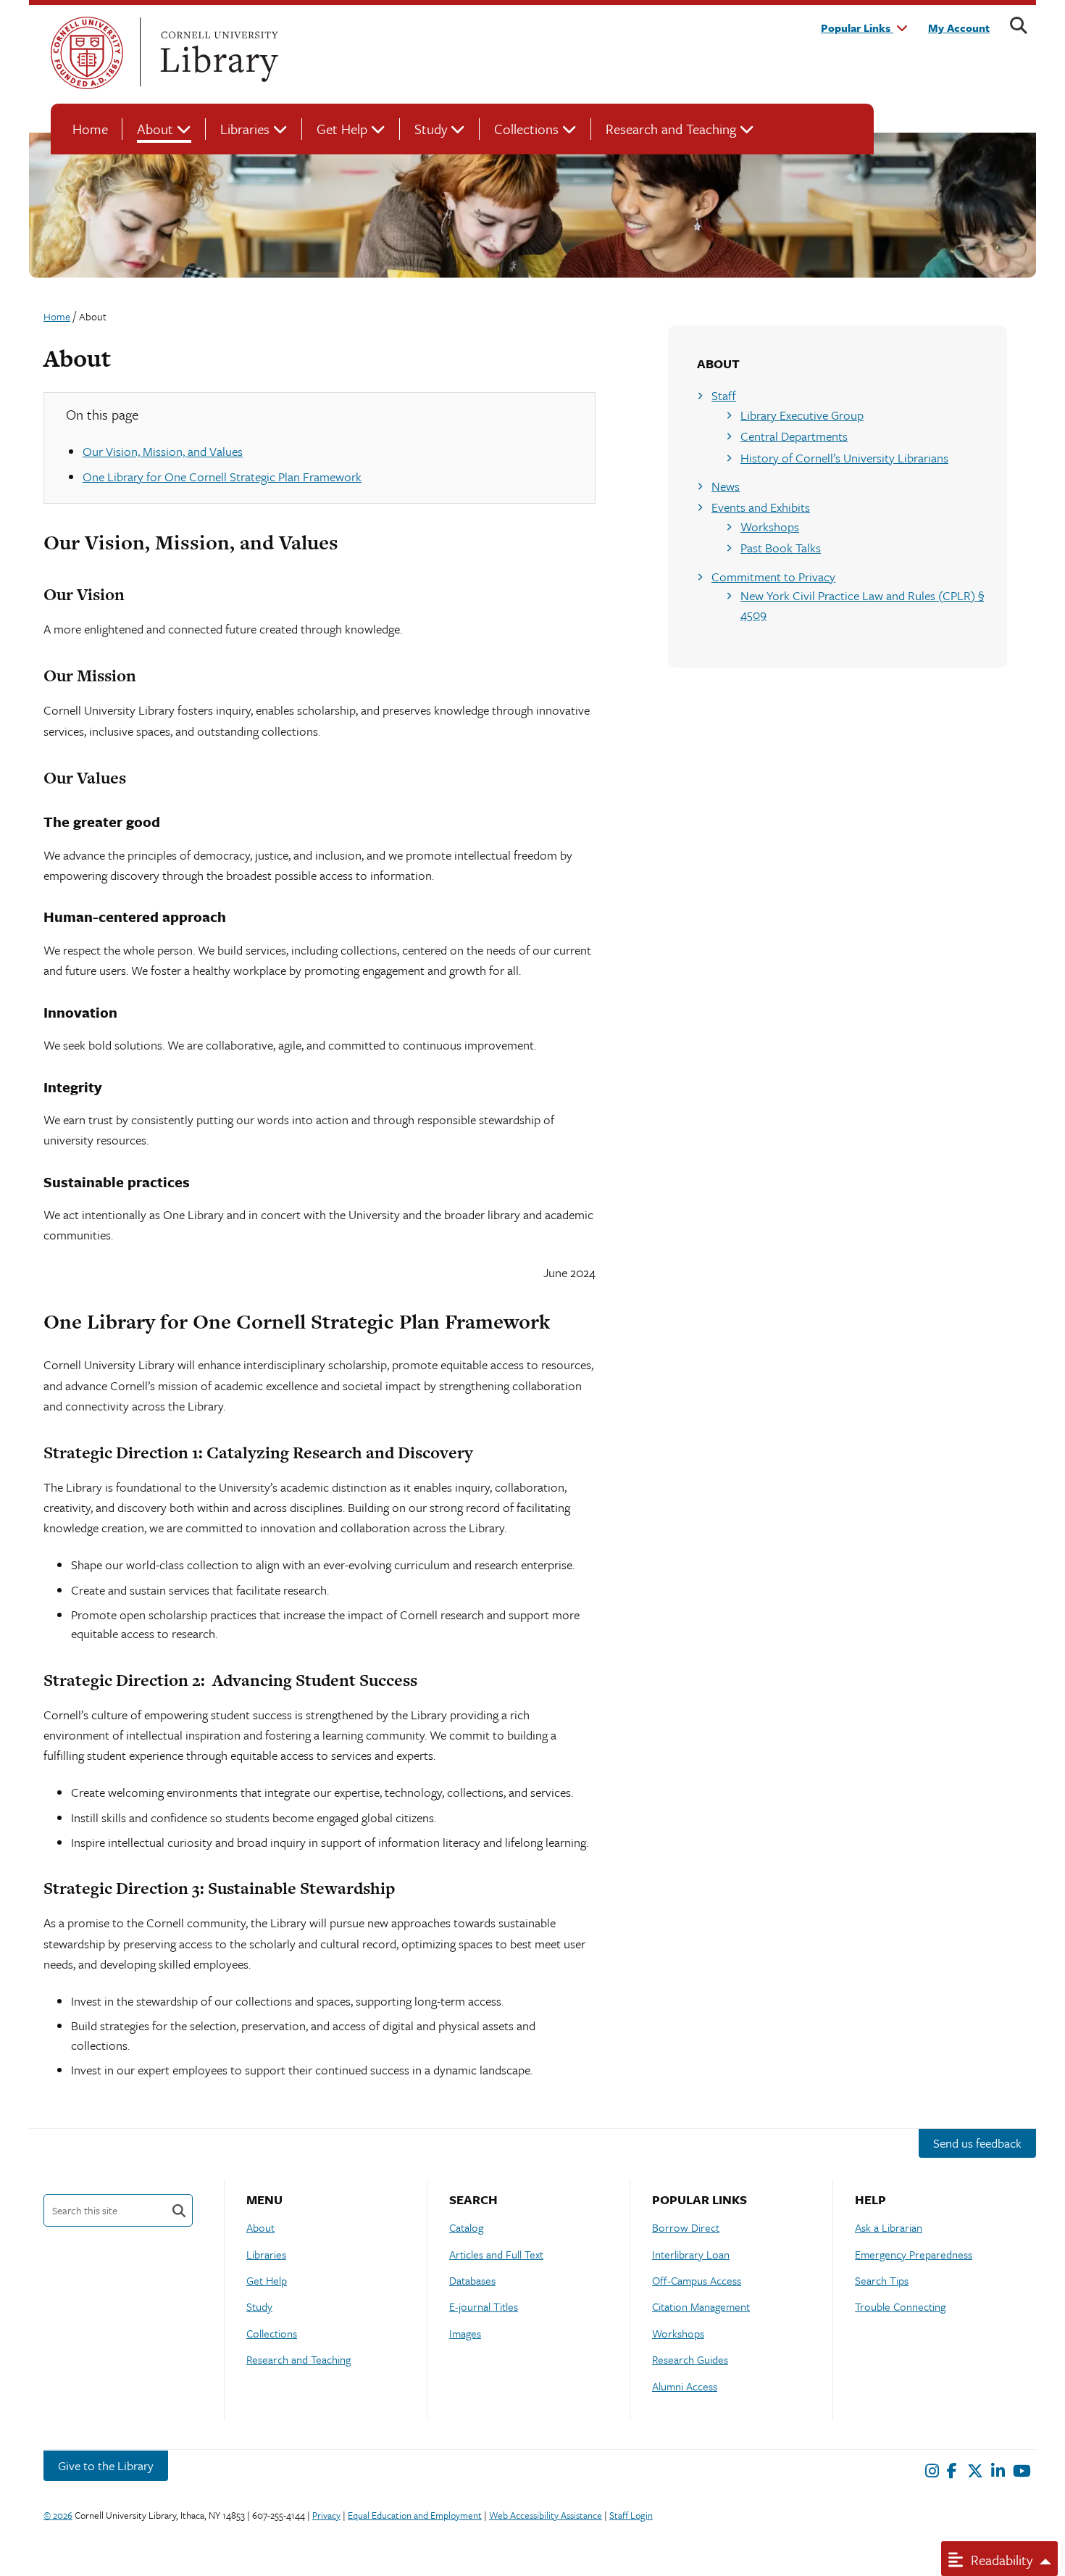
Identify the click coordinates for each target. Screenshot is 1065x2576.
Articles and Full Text (496, 2254)
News (726, 486)
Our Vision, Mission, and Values (163, 451)
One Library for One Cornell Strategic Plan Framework (222, 477)
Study (431, 129)
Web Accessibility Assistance (546, 2515)
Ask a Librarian (889, 2227)
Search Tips (882, 2280)
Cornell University (87, 53)
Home (90, 129)
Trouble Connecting (900, 2306)
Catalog (466, 2227)
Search (179, 2210)
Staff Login (631, 2515)
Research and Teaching (671, 129)
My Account (959, 28)
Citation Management (701, 2306)
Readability (1000, 2560)
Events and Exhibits (761, 507)
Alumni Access (685, 2386)
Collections (526, 129)
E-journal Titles (484, 2306)
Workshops (770, 527)
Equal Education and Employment (415, 2515)
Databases (472, 2280)
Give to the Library (106, 2465)
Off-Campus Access (697, 2280)
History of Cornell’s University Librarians (844, 458)
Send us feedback (977, 2143)
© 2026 (58, 2515)
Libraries (245, 129)
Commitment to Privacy (773, 577)
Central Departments (794, 436)
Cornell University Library (217, 53)
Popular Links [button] (857, 28)
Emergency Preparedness (914, 2254)
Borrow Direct (686, 2227)
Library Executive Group (802, 415)
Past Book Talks (781, 548)
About (155, 129)
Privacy (326, 2515)
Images (465, 2333)
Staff (724, 395)
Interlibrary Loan (691, 2254)
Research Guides (690, 2359)
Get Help (342, 129)
